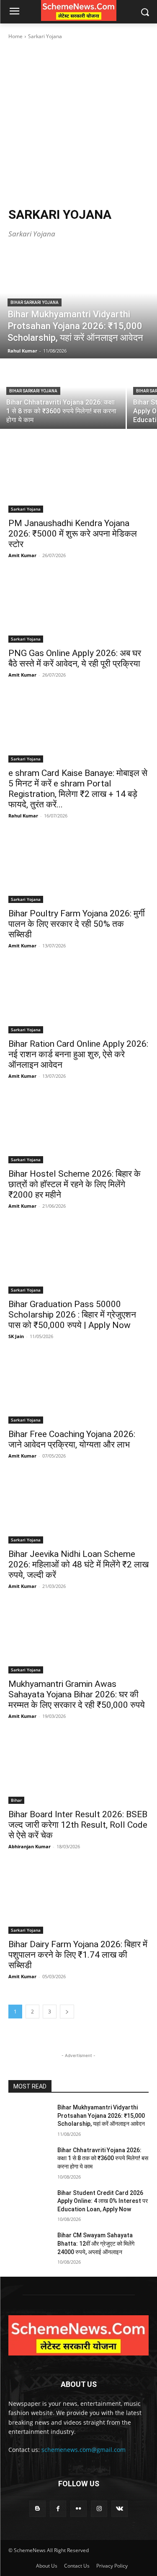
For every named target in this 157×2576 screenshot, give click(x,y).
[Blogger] (37, 2509)
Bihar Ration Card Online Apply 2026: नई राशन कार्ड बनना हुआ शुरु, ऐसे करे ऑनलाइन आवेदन (78, 1054)
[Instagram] (99, 2509)
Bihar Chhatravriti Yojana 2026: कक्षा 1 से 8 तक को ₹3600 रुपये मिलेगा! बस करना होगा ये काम (103, 2158)
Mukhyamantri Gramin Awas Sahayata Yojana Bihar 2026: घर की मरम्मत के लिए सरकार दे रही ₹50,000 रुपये (77, 1694)
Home (15, 36)
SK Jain (16, 1336)
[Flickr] (78, 2509)
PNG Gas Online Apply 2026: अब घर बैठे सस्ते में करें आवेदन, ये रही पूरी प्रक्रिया (75, 658)
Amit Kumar (22, 555)
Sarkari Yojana (26, 509)
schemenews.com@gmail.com (84, 2450)
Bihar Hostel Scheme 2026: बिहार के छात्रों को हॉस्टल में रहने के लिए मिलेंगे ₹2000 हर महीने (75, 1184)
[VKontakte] (120, 2509)
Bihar (16, 1800)
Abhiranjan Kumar (30, 1846)
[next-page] (67, 2012)
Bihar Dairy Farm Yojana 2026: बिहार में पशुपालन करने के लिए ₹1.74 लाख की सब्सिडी (78, 1955)
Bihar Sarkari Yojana (35, 302)
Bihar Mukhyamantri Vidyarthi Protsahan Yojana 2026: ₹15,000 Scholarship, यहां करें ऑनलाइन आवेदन (101, 2116)
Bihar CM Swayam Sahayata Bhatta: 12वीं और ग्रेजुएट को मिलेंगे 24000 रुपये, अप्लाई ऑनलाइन (96, 2243)
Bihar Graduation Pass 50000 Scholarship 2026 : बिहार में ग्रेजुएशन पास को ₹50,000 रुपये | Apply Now (72, 1315)
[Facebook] (58, 2509)
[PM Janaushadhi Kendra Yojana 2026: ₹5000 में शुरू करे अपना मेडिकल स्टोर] (78, 477)
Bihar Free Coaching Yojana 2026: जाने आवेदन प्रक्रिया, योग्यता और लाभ (72, 1439)
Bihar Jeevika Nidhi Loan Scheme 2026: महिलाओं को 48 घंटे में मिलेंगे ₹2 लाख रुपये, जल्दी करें (78, 1564)
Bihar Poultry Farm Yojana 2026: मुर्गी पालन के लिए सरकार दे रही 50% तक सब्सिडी (77, 924)
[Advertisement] (78, 123)
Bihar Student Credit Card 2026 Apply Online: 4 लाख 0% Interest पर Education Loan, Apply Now (103, 2201)
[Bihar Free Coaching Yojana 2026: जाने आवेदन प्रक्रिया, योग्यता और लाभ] (78, 1389)
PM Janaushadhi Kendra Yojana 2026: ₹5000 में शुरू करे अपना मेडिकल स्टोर (73, 534)
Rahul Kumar (23, 816)
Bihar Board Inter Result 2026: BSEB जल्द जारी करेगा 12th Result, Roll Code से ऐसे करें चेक (78, 1825)
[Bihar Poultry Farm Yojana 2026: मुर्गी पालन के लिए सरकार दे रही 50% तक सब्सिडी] (78, 868)
